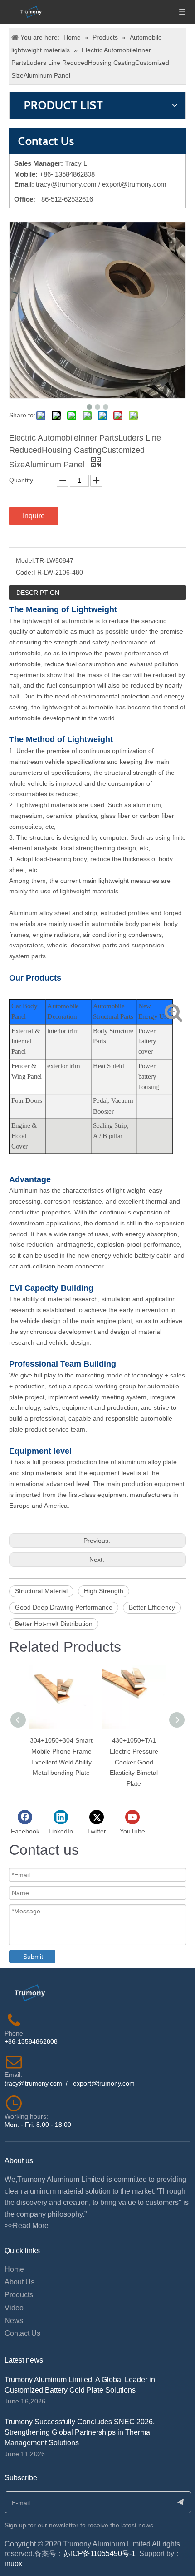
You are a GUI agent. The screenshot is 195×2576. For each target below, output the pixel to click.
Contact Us (22, 2333)
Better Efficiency (152, 1607)
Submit (33, 1957)
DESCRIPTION (38, 593)
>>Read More (27, 2226)
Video (14, 2308)
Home (14, 2269)
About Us (19, 2282)
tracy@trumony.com (66, 184)
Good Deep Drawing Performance (64, 1607)
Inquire (34, 516)
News (14, 2321)
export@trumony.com (104, 2083)
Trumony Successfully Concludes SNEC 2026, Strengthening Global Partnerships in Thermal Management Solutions (80, 2432)
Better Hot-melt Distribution (54, 1624)
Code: (24, 572)
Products (19, 2295)
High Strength (104, 1591)
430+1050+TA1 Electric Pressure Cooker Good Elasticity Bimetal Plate (134, 1762)
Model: (26, 560)
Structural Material (41, 1591)
